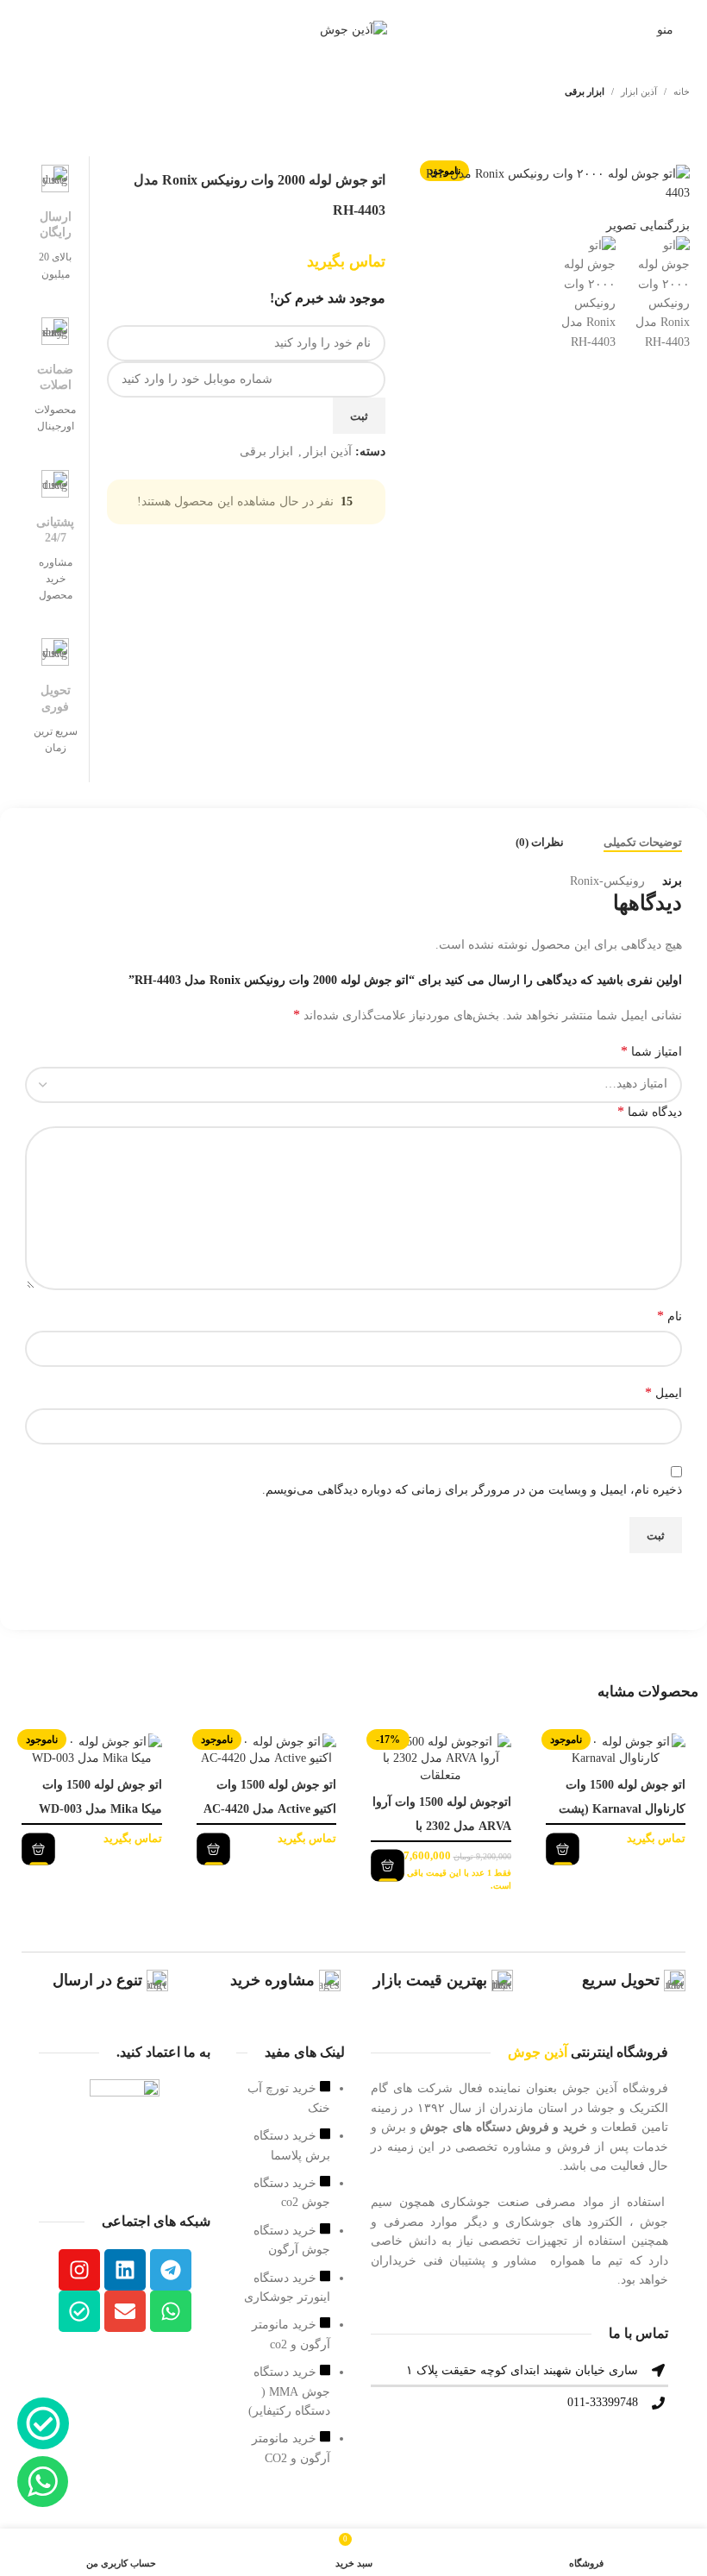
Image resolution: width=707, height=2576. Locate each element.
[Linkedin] (125, 2270)
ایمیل (663, 1392)
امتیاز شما (651, 1051)
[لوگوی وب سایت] (353, 29)
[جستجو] (20, 30)
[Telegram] (171, 2270)
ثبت (359, 416)
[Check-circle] (79, 2311)
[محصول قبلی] (69, 92)
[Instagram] (79, 2270)
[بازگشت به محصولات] (48, 92)
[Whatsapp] (171, 2311)
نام (669, 1316)
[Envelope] (125, 2311)
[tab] (643, 843)
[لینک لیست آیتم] (291, 2282)
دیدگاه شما (650, 1111)
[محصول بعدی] (28, 92)
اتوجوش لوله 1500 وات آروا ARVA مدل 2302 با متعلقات (442, 1826)
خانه (682, 91)
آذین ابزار (639, 91)
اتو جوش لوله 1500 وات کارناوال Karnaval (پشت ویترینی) (622, 1809)
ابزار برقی (585, 91)
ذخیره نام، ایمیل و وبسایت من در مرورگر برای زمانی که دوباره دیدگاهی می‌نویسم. (472, 1490)
